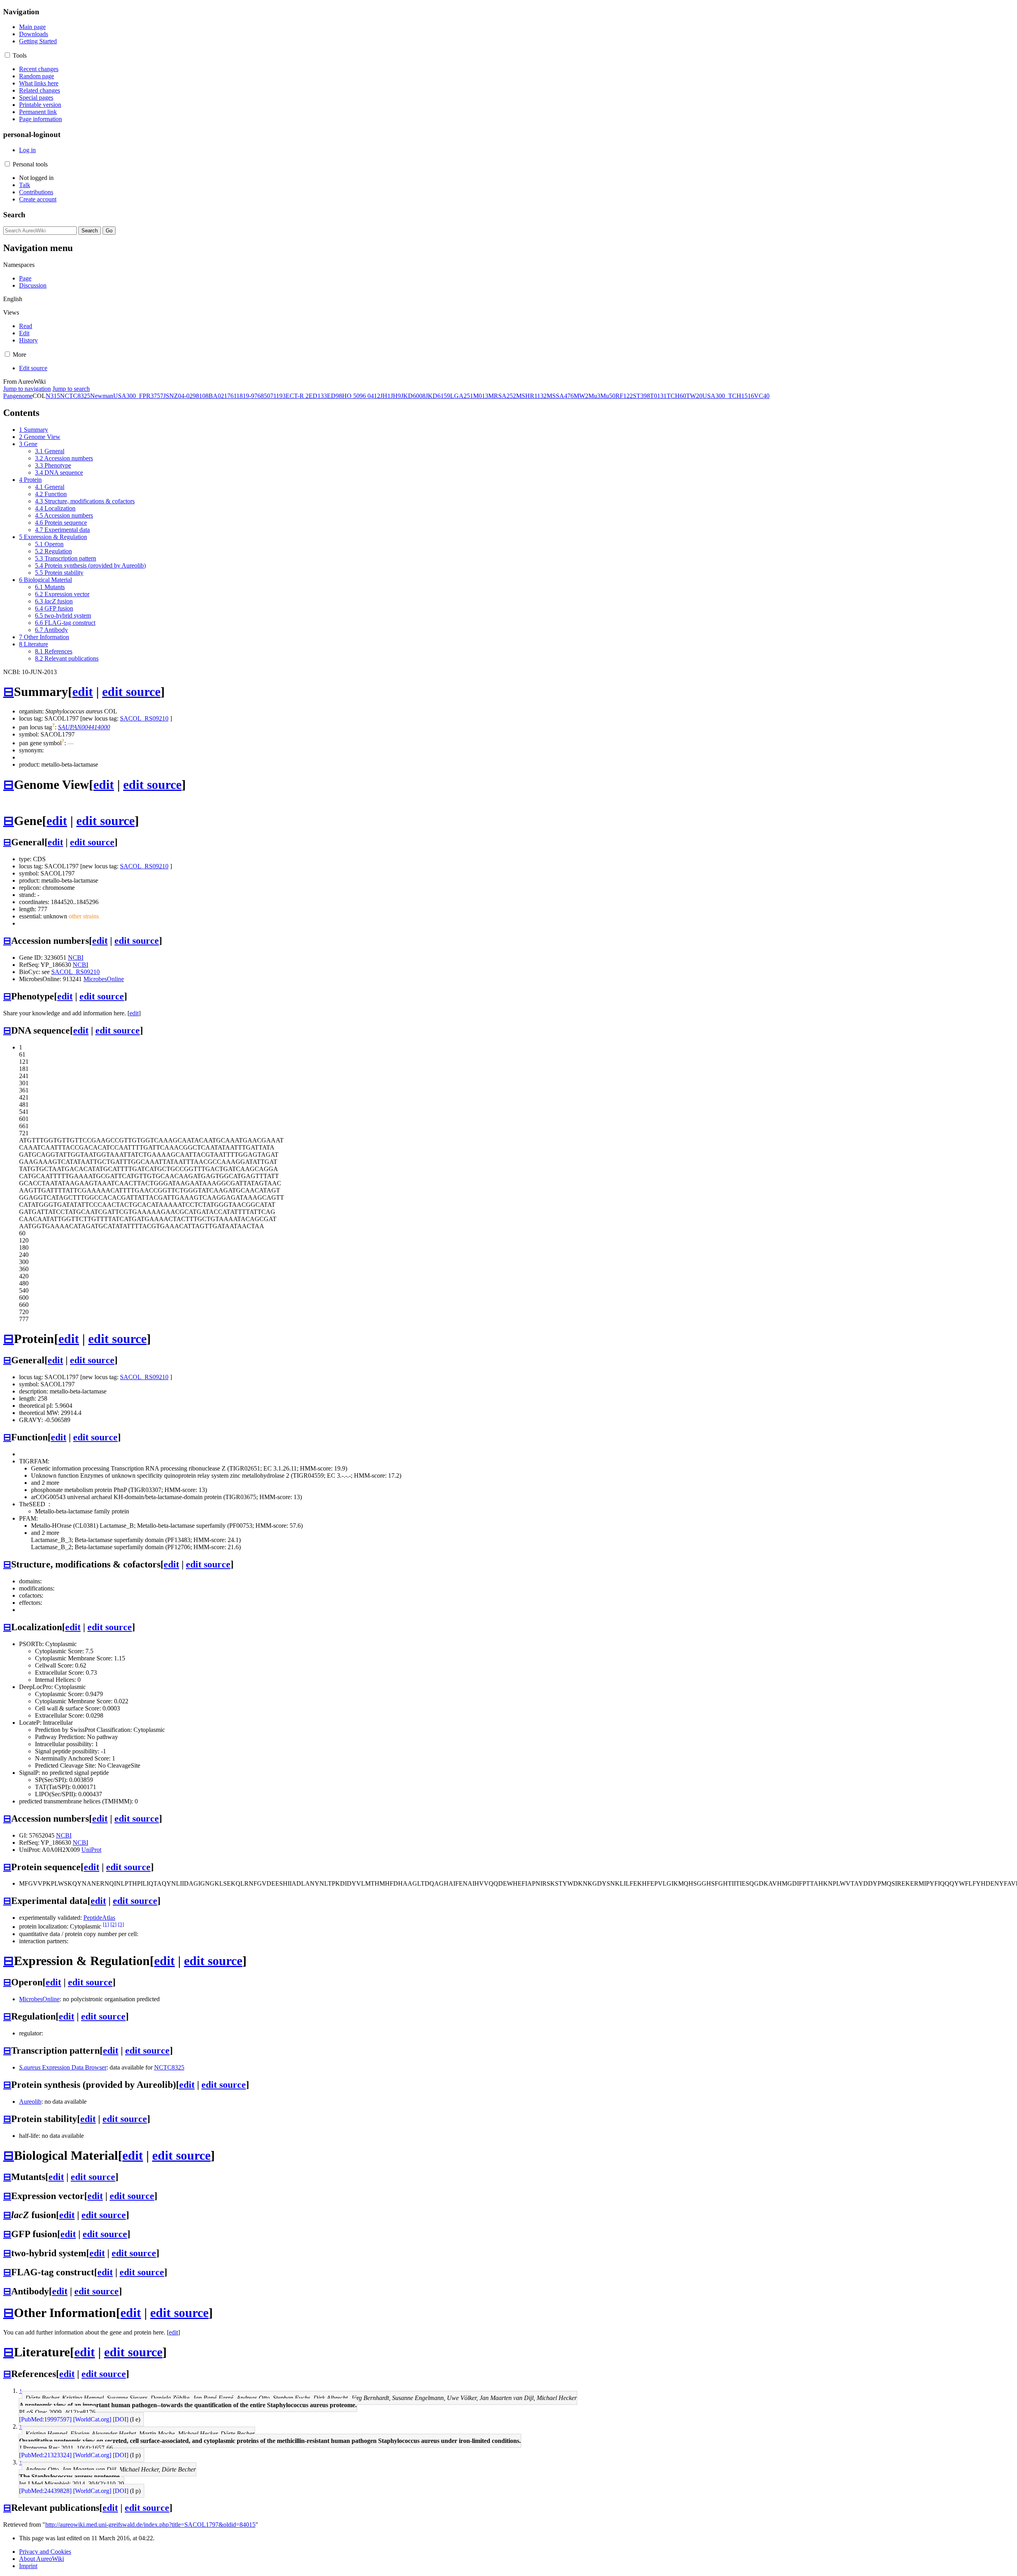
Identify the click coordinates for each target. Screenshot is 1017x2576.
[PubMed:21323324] (45, 2455)
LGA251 (462, 396)
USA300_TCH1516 (728, 396)
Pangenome (18, 396)
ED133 (318, 396)
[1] (106, 1924)
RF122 (624, 396)
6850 (264, 396)
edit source (131, 692)
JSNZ (171, 396)
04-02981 (190, 396)
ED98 (334, 396)
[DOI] (121, 2419)
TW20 (694, 396)
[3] (121, 1924)
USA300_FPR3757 (138, 396)
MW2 (581, 396)
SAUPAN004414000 (84, 727)
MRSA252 (502, 396)
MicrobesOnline (104, 979)
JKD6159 (438, 396)
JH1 (385, 396)
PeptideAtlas (99, 1918)
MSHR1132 (531, 396)
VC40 (762, 396)
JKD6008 (413, 396)
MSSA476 (560, 396)
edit (83, 692)
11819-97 (246, 396)
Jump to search (71, 389)
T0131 (658, 396)
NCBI (76, 958)
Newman (102, 396)
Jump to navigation (27, 389)
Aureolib (30, 2102)
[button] (7, 55)
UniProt (91, 1850)
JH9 (396, 396)
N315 (53, 396)
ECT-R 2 (297, 396)
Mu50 (608, 396)
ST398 (641, 396)
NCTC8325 (75, 396)
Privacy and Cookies (45, 2552)
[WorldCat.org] (92, 2419)
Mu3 (594, 396)
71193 (278, 396)
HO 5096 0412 (361, 396)
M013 (481, 396)
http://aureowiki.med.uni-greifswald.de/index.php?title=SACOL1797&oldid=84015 (150, 2525)
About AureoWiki (42, 2559)
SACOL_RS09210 (144, 718)
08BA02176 (218, 396)
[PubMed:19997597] (45, 2419)
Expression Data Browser (63, 2067)
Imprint (28, 2566)
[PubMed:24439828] (45, 2491)
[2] (113, 1924)
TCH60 (676, 396)
